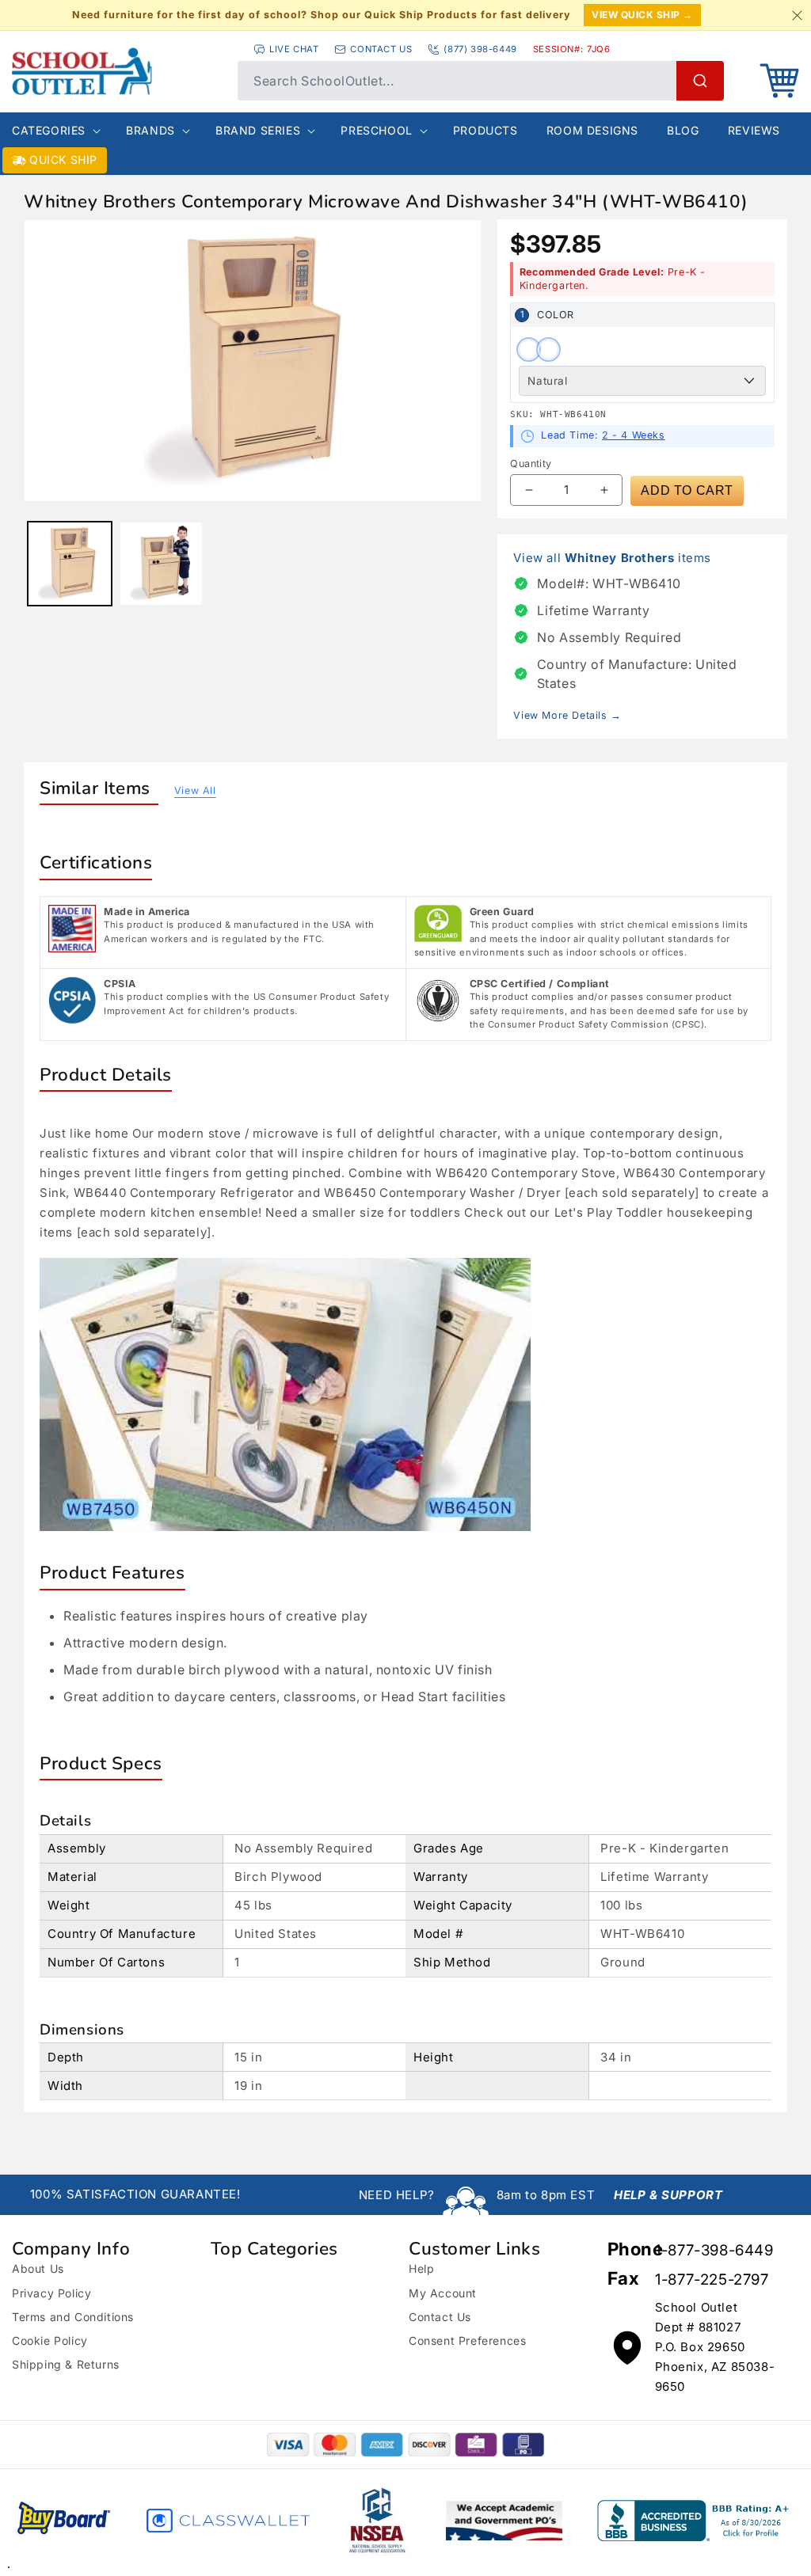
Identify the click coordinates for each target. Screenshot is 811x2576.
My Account (443, 2293)
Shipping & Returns (66, 2364)
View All (195, 790)
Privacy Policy (51, 2293)
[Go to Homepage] (117, 71)
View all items (612, 558)
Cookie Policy (50, 2340)
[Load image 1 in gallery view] (70, 564)
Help (421, 2268)
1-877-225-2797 (712, 2280)
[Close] (797, 15)
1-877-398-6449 (714, 2250)
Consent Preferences (467, 2340)
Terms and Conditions (73, 2317)
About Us (38, 2268)
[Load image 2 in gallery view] (162, 564)
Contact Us (440, 2317)
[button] (779, 81)
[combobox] (481, 81)
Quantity (531, 464)
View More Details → (567, 715)
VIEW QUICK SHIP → (642, 15)
